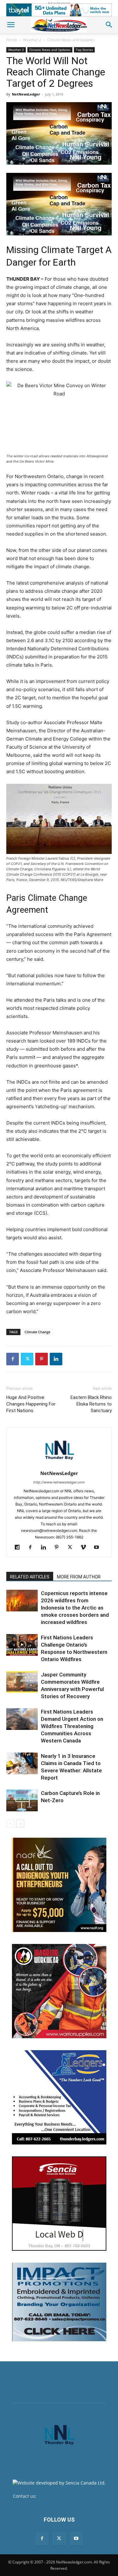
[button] (11, 25)
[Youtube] (99, 1548)
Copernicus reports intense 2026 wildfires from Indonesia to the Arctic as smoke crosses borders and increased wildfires (75, 1608)
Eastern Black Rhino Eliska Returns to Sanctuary (91, 1404)
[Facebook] (13, 1359)
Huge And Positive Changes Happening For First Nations (31, 1404)
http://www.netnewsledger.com (59, 1482)
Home (12, 40)
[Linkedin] (56, 1359)
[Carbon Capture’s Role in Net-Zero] (22, 1800)
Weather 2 (32, 40)
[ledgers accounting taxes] (59, 2097)
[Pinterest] (42, 1359)
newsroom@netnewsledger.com (72, 2496)
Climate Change (37, 1332)
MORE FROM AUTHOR (79, 1577)
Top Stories (84, 50)
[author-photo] (59, 1464)
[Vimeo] (85, 1548)
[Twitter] (27, 1359)
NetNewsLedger (26, 94)
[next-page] (20, 1824)
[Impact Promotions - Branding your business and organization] (59, 2302)
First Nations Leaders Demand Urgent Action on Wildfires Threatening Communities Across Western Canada (72, 1726)
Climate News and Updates (71, 40)
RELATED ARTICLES (30, 1577)
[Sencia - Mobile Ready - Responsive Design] (59, 2204)
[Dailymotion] (19, 1548)
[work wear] (59, 1991)
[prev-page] (10, 1824)
